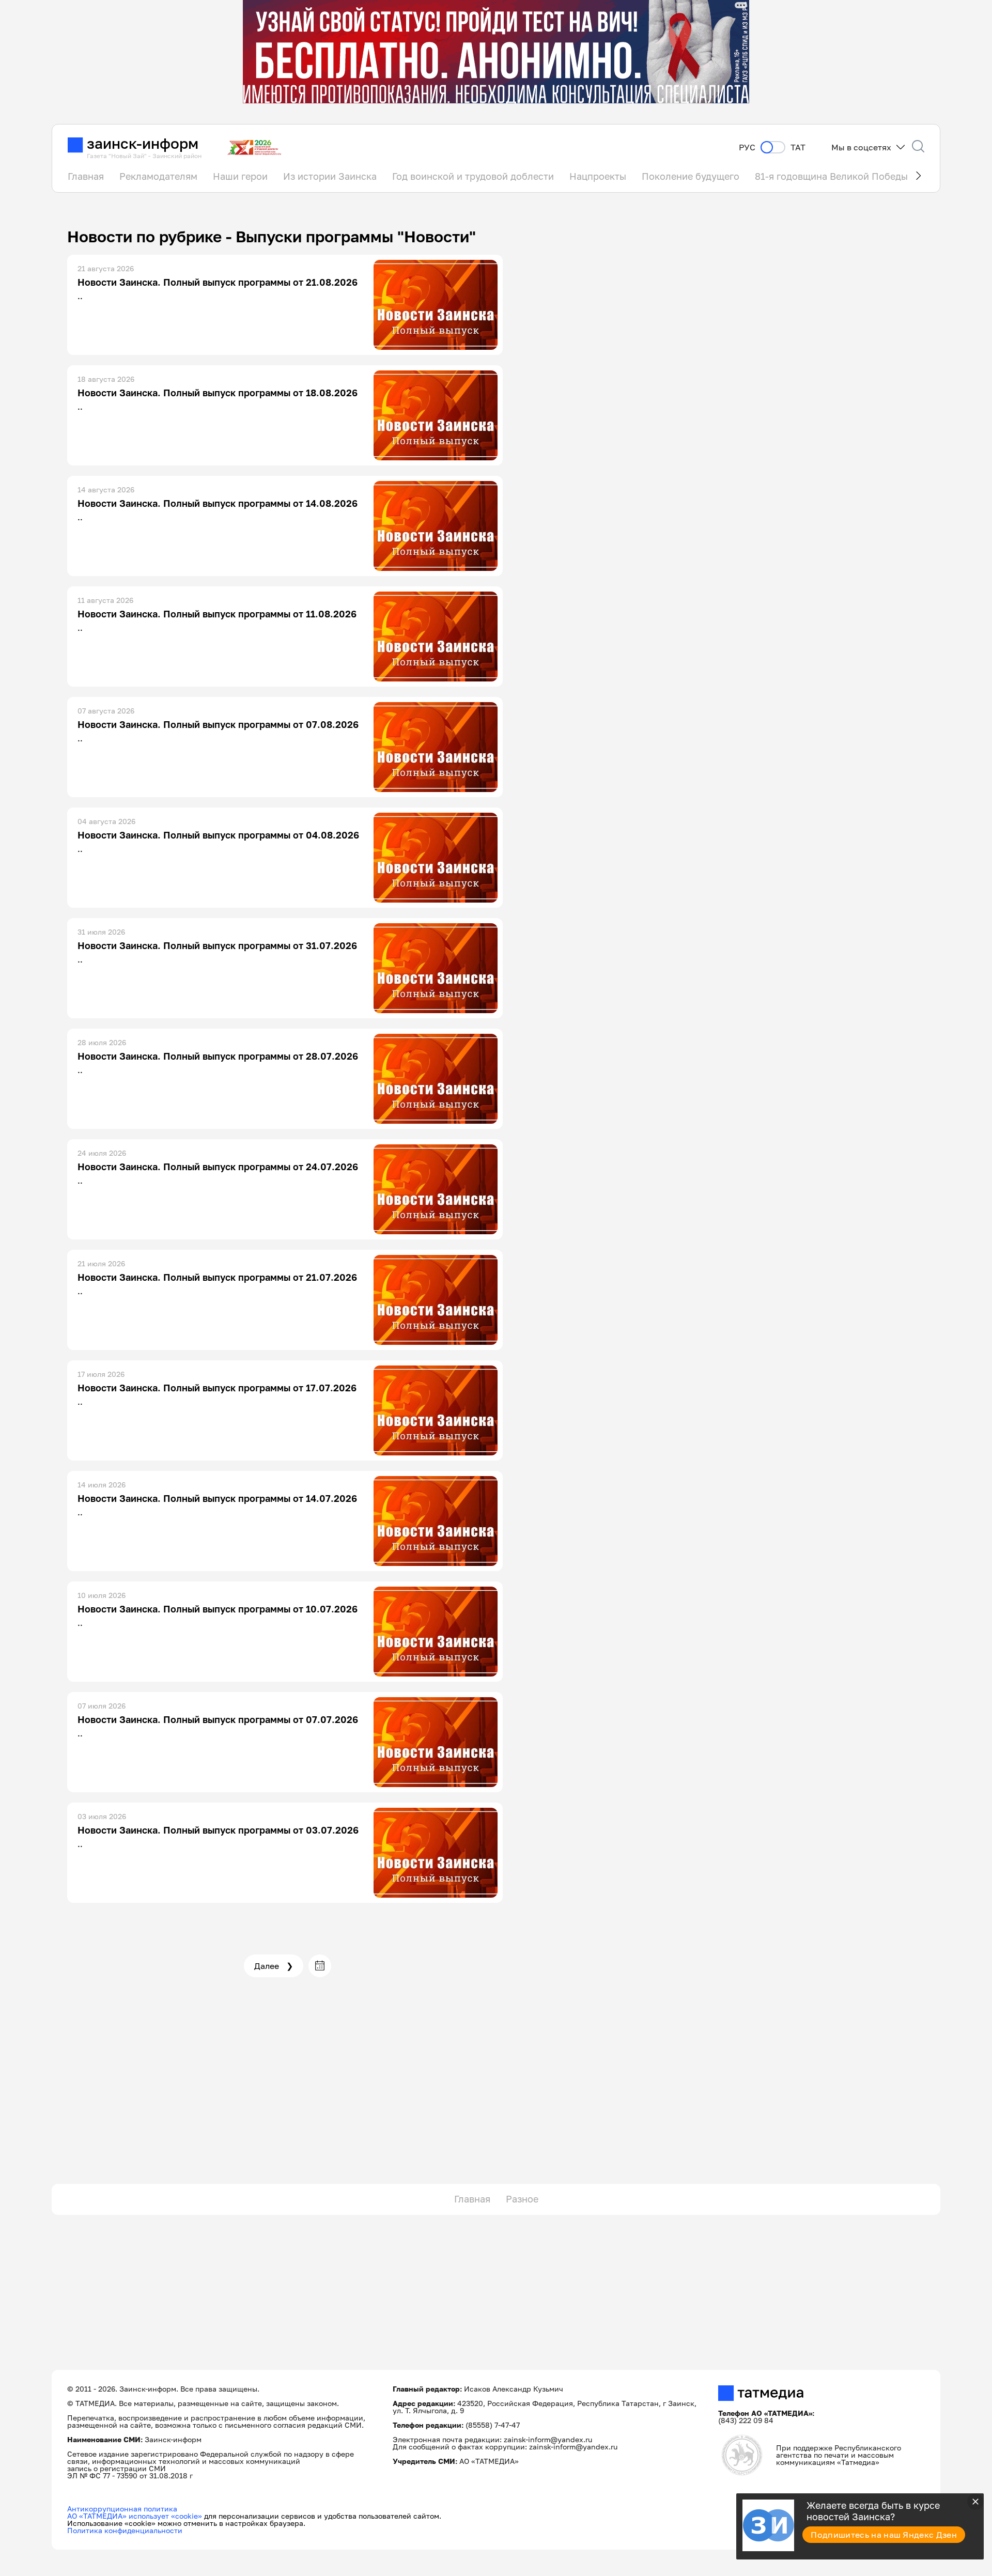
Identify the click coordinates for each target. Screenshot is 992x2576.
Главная (86, 176)
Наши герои (240, 176)
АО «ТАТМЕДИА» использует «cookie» (135, 2516)
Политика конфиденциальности (125, 2530)
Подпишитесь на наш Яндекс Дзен (884, 2535)
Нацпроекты (598, 176)
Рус (747, 148)
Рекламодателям (158, 176)
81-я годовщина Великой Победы (831, 176)
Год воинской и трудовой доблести (473, 176)
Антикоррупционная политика (122, 2509)
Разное (522, 2199)
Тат (798, 148)
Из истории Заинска (330, 176)
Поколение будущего (691, 176)
